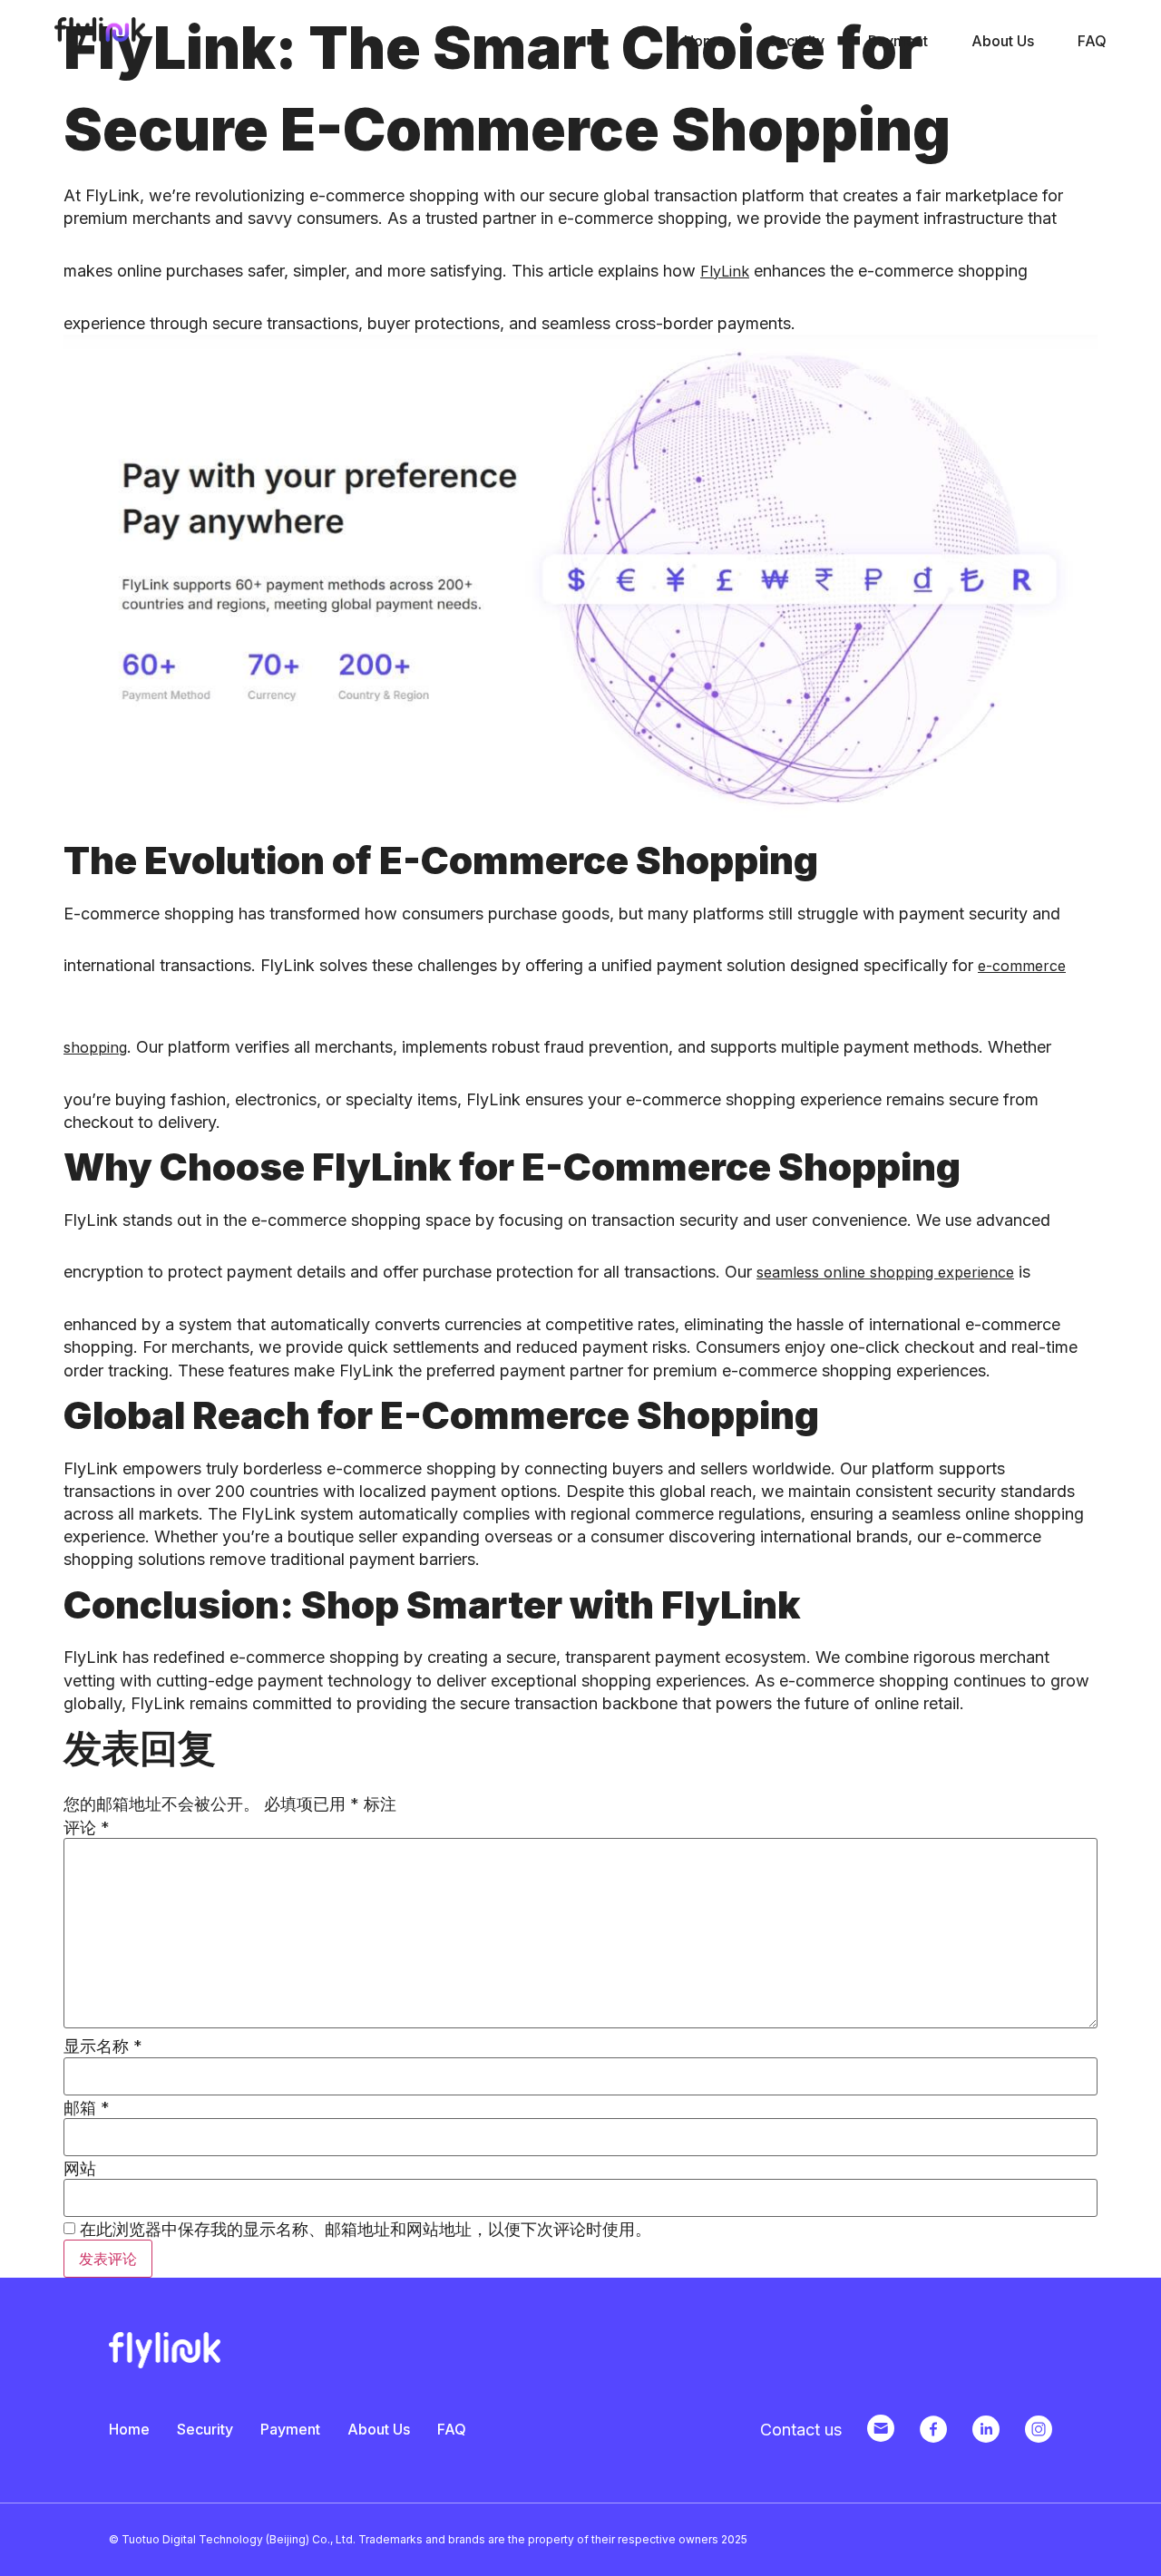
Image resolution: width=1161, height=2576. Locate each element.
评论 (87, 1828)
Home (704, 41)
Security (796, 41)
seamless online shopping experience (885, 1272)
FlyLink (725, 271)
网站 (80, 2169)
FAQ (1092, 41)
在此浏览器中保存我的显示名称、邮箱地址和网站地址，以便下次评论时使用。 (366, 2230)
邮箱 (87, 2108)
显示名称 (103, 2046)
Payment (898, 41)
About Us (1003, 41)
